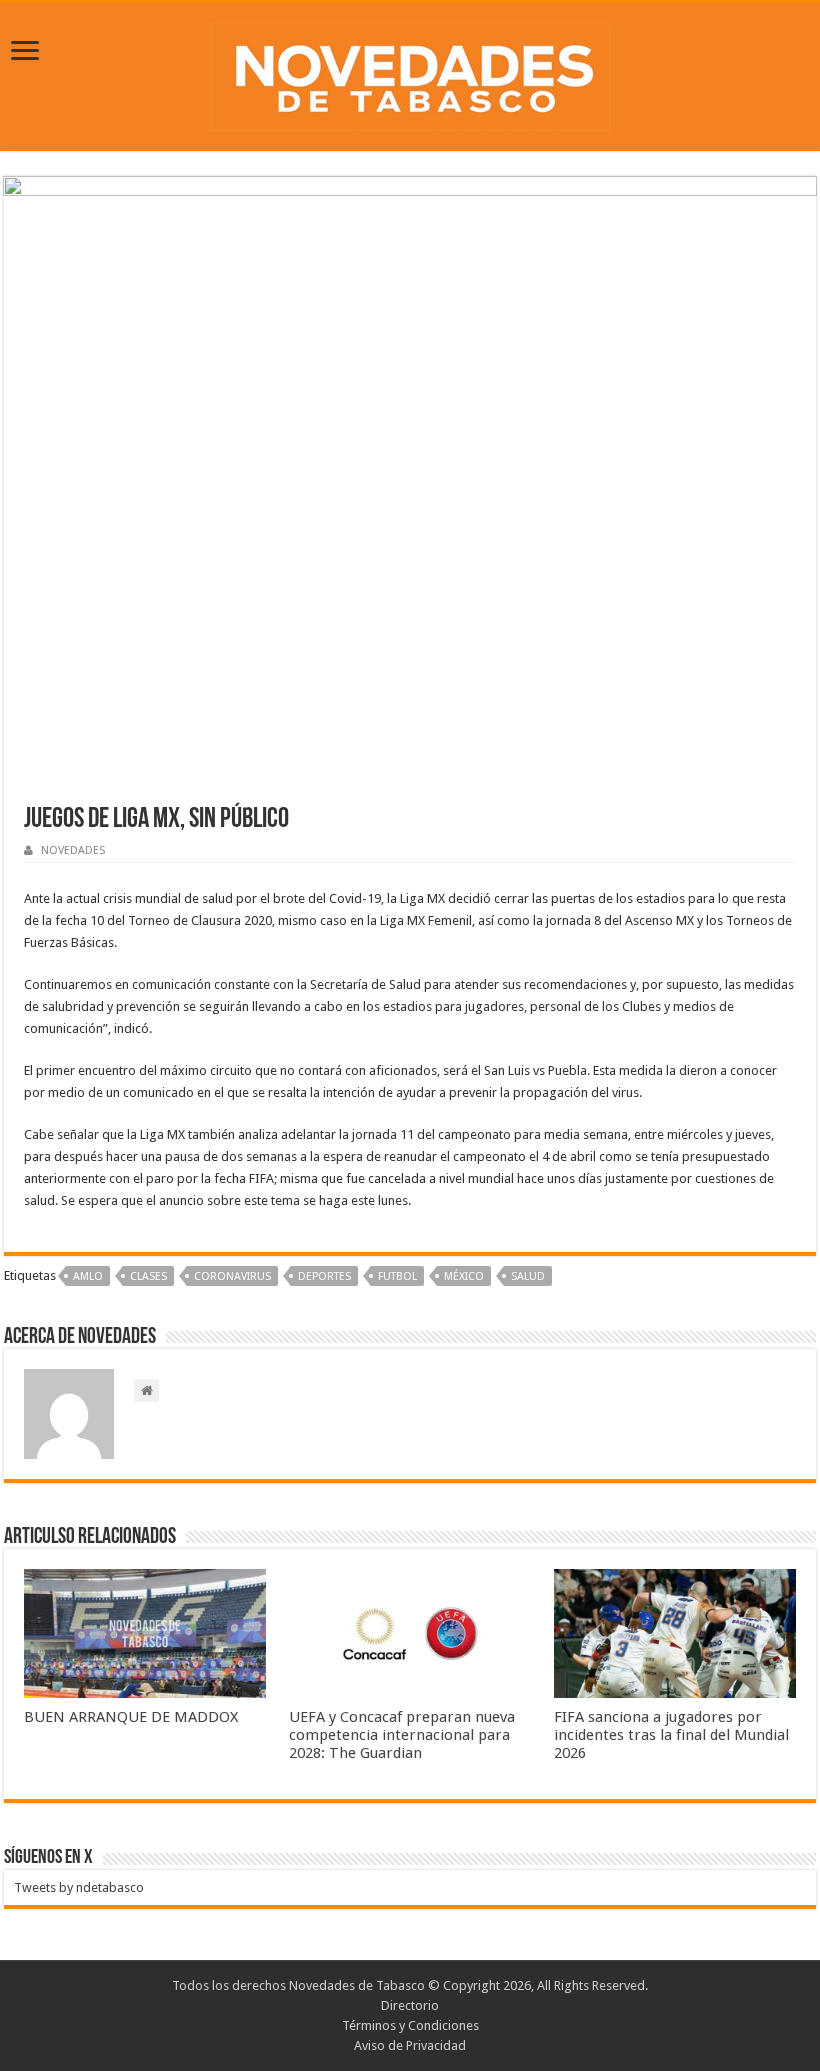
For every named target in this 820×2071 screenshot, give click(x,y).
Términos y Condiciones (410, 2025)
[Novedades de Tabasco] (410, 73)
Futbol (397, 1276)
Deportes (324, 1276)
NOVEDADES (73, 850)
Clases (148, 1276)
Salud (528, 1276)
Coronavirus (232, 1276)
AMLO (88, 1276)
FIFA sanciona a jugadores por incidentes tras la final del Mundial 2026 (671, 1735)
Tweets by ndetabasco (79, 1887)
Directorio (410, 2005)
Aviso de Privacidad (410, 2045)
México (464, 1276)
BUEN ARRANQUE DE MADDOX (131, 1717)
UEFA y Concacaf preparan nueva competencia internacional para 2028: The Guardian (402, 1735)
